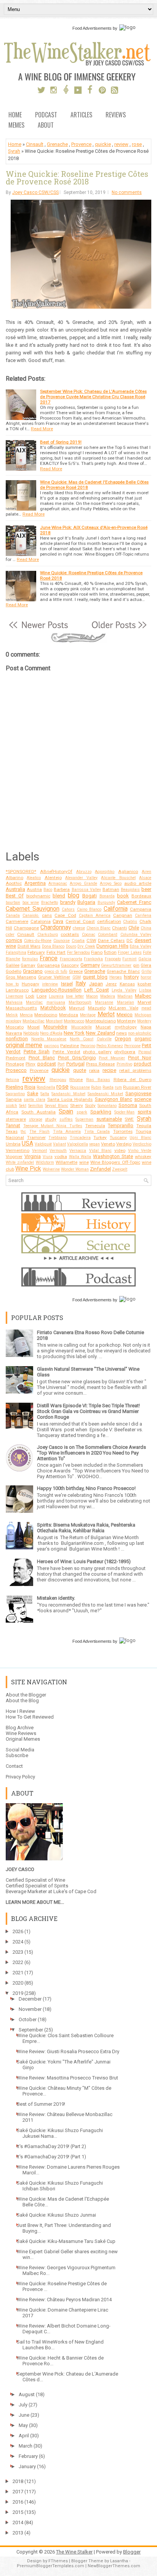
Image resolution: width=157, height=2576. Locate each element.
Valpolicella (78, 1144)
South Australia (38, 1112)
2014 (18, 2522)
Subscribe (17, 1755)
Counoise (62, 941)
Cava (58, 921)
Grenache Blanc (123, 971)
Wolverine (51, 1169)
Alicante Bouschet (118, 878)
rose (137, 144)
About (46, 126)
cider (10, 935)
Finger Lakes (130, 952)
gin (136, 965)
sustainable (109, 1119)
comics (14, 940)
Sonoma (128, 1105)
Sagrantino (15, 1094)
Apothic (14, 883)
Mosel (34, 1027)
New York (74, 1033)
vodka (61, 1157)
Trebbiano (58, 1138)
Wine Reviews (21, 1733)
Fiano (97, 952)
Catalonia (41, 921)
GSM (77, 977)
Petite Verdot (66, 1052)
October (28, 2019)
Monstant (54, 1021)
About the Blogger (26, 1695)
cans (47, 915)
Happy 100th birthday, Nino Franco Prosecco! (86, 1488)
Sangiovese (138, 1093)
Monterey (127, 1021)
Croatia (78, 941)
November (30, 2009)
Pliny (30, 1064)
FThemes (58, 2561)
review (121, 144)
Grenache (57, 144)
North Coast (82, 1039)
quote (80, 1070)
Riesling (14, 1087)
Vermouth (58, 1151)
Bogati (90, 896)
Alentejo (53, 878)
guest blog (95, 977)
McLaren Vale (123, 1008)
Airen (147, 872)
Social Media (20, 1750)
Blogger (132, 2552)
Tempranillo (121, 1125)
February (36, 952)
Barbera (62, 889)
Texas (12, 1131)
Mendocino (46, 1015)
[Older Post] (119, 629)
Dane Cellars (111, 940)
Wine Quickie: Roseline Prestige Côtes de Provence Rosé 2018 (77, 178)
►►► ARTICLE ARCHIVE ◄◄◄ (79, 1258)
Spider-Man (124, 1112)
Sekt (23, 1106)
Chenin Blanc (99, 928)
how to (12, 984)
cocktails (70, 934)
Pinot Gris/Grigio (77, 1058)
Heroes (116, 977)
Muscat (103, 1027)
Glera (146, 965)
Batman (111, 889)
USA (27, 1144)
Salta (45, 1094)
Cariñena (143, 916)
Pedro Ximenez (110, 1046)
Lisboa (145, 990)
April (24, 2436)
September (31, 2030)
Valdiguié (43, 1144)
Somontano (107, 1106)
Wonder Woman (75, 1169)
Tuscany (118, 1137)
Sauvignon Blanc (114, 1099)
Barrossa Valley (86, 890)
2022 (18, 1962)
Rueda (108, 1087)
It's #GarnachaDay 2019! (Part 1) (51, 2157)
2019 (18, 1993)
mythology (126, 1027)
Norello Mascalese (49, 1039)
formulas (30, 959)
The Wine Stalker (74, 2552)
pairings (51, 1046)
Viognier (14, 1157)
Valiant (59, 1144)
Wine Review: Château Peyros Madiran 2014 (64, 2300)
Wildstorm (45, 1162)
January (27, 2466)
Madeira (108, 996)
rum (118, 1087)
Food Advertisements (92, 28)
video (120, 1150)
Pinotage (15, 1064)
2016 (18, 2502)
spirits (144, 1112)
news (122, 1033)
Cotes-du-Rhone (38, 941)
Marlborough (80, 1002)
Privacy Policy (20, 1777)
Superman (84, 1119)
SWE (129, 1119)
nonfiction (17, 1039)
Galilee (13, 965)
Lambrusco (17, 990)
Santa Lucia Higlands (70, 1099)
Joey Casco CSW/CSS (35, 192)
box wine (31, 903)
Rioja (30, 1087)
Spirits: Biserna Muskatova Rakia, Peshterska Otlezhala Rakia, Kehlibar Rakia (86, 1528)
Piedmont (16, 1058)
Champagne (26, 928)
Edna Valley (140, 946)
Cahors (68, 909)
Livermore (14, 996)
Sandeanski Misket (105, 1094)
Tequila (144, 1126)
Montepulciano (101, 1021)
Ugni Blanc (140, 1138)
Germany (90, 965)
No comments (127, 192)
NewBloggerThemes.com (114, 2566)
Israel (67, 984)
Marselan (126, 1002)
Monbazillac (34, 1021)
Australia (15, 889)
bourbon (13, 903)
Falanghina (16, 952)
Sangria (14, 1099)
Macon (92, 996)
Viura (48, 1157)
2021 (18, 1973)
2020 (18, 1983)
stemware (16, 1119)
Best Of (15, 896)
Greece (76, 971)
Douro (71, 946)
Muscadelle (82, 1027)
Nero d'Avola (51, 1033)
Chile (134, 928)
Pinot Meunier (112, 1058)
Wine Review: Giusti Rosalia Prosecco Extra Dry (68, 2051)
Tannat (13, 1125)
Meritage (88, 1015)
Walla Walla (80, 1157)
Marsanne (104, 1002)
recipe (109, 1070)
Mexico (125, 1015)
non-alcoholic (140, 1033)
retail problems (135, 1070)
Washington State (113, 1156)
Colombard (108, 935)
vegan (95, 1144)
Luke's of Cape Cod (75, 1891)
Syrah (14, 151)
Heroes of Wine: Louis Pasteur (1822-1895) (84, 1561)
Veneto (108, 1144)
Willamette (66, 1162)
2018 (18, 2481)
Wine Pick (28, 1169)
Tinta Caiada (97, 1132)
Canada (13, 916)
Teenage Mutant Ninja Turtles (53, 1126)
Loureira (56, 996)
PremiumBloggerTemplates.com (50, 2566)
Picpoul (145, 1052)
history (131, 977)
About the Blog (22, 1701)
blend (59, 896)
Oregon (123, 1039)
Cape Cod (65, 915)
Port (61, 1064)
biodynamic (38, 896)
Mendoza (69, 1015)
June (24, 2415)
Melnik (12, 1015)
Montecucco (74, 1021)
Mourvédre (55, 1027)
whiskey (143, 1157)
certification (109, 921)
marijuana (56, 1002)
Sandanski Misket (68, 1094)
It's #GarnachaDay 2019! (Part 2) (51, 2146)
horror (146, 977)
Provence (81, 144)
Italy (81, 984)
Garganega (48, 965)
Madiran (125, 996)
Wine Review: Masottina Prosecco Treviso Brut (67, 2078)
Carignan (123, 915)
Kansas (127, 984)
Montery (144, 1021)
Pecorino (88, 1046)
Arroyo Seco (111, 883)
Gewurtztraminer (116, 965)
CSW (91, 940)
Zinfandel (100, 1169)
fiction (110, 952)
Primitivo (124, 1064)
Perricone (132, 1046)
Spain (66, 1112)
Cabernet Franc (134, 902)
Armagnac (58, 883)
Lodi (30, 996)
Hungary (30, 984)
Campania (141, 909)
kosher (144, 984)
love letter (75, 996)
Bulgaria (86, 902)
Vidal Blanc (100, 1151)
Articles (81, 115)
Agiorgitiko (105, 872)
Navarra (14, 1033)
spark (82, 1112)
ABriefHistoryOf (56, 871)
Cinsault (35, 144)
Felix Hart (56, 952)
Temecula (95, 1126)
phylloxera (125, 1052)
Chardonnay (56, 928)
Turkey (100, 1137)
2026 (18, 1931)
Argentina (35, 883)
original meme (24, 1045)
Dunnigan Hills (112, 946)
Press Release (100, 1064)
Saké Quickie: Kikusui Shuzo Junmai (56, 2215)
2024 (18, 1942)
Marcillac (34, 1002)
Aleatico (34, 878)
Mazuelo (97, 1008)
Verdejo (124, 1144)
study (51, 1119)
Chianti (119, 928)
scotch (11, 1106)
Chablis (130, 922)
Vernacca (78, 1151)
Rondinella (46, 1087)
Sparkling (101, 1112)
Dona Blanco (53, 946)
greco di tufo (56, 972)
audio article (138, 883)
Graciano (33, 971)
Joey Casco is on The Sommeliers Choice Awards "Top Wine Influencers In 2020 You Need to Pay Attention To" (91, 1453)
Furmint (129, 959)
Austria (34, 889)
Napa (146, 1027)
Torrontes (123, 1131)
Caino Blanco (89, 909)
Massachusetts (21, 1008)
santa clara (34, 1100)
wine (84, 1162)
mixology (14, 1021)
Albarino (14, 878)
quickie (103, 144)
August (27, 2394)
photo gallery (97, 1052)
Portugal (75, 1064)
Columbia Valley (136, 935)
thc (23, 1132)
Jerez (111, 984)
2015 (18, 2512)
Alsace (145, 878)
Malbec (143, 996)
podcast (47, 1064)
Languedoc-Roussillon (57, 990)
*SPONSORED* (21, 871)
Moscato (15, 1027)
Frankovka (93, 959)
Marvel (144, 1002)
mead (146, 1008)
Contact (14, 1766)
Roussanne (80, 1087)
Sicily (90, 1105)
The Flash (39, 1132)
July (23, 2405)
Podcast (46, 115)
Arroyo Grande (83, 883)
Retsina (12, 1080)
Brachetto (50, 903)
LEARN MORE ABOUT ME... (35, 1902)
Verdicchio (142, 1144)
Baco (48, 890)
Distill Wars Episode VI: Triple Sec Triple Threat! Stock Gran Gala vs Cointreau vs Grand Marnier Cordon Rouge (88, 1411)
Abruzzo (84, 872)
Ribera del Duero (133, 1080)
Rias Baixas (98, 1080)
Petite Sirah (37, 1052)
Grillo (146, 972)
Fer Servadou (78, 952)
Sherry (77, 1105)
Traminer (36, 1137)
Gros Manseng (21, 977)
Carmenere (17, 921)
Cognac (89, 935)
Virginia (33, 1156)
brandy (68, 902)
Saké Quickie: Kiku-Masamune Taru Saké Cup (66, 2241)
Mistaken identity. (56, 1598)
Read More (42, 429)
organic (143, 1039)
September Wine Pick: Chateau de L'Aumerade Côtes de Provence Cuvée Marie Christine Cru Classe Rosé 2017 (93, 397)
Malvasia (14, 1002)
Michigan (143, 1015)
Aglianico (128, 871)
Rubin (96, 1087)
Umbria (13, 1144)
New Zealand (100, 1033)
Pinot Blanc (42, 1058)
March (26, 2446)
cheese (79, 928)
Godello (14, 971)
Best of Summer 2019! (41, 2104)
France (49, 958)
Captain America (95, 916)
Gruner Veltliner (54, 977)
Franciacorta (71, 959)
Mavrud (77, 1008)
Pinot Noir (140, 1058)
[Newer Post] (38, 629)
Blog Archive (20, 1728)
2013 (18, 2533)
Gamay (28, 965)
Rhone (76, 1080)
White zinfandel (20, 1162)
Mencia (26, 1015)
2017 (18, 2492)
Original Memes (23, 1739)
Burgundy (106, 903)
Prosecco (16, 1070)
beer (146, 889)
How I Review (20, 1711)
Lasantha (119, 2561)
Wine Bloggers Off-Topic (115, 1162)
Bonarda (107, 896)
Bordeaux (141, 896)
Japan (96, 984)
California (116, 909)
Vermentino (18, 1150)
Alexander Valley (81, 878)
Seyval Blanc (57, 1106)
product (143, 1064)
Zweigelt (120, 1169)
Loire (42, 996)
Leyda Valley (124, 990)
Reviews (116, 115)
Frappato (113, 959)
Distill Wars (29, 946)
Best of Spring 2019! (61, 442)
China (146, 928)
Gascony (70, 965)
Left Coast (97, 990)
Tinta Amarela (67, 1132)
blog (74, 896)
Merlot (106, 1014)
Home (15, 115)
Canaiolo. (31, 916)
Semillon (36, 1106)
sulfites (66, 1119)
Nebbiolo (31, 1033)
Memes (16, 126)
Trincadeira (80, 1138)
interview (50, 984)
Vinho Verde (140, 1151)
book (123, 896)
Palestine (70, 1046)
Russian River (137, 1087)
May (23, 2425)
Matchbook (53, 1008)
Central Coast (80, 921)
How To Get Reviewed (30, 1717)
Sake (33, 1093)
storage (36, 1119)
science (143, 1099)
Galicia (145, 959)
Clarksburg (48, 935)
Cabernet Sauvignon (33, 909)
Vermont (39, 1151)
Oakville (104, 1039)
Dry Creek (86, 946)
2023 (18, 1952)
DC (130, 940)
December (30, 1999)
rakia (94, 1070)
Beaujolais (130, 890)
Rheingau (58, 1080)
